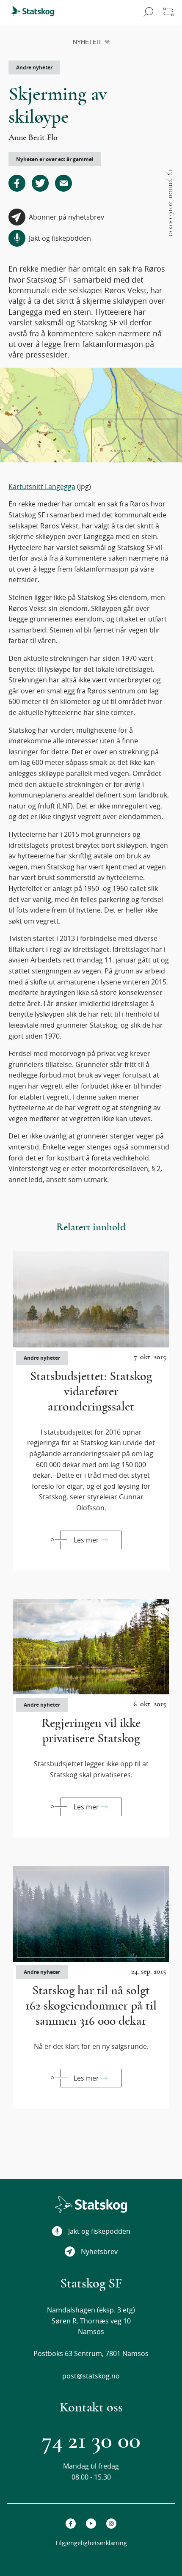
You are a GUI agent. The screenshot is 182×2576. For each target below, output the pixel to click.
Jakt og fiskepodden (99, 2231)
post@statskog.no (91, 2376)
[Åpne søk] (147, 13)
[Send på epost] (63, 183)
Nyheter (87, 42)
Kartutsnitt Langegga (42, 487)
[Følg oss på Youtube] (91, 2524)
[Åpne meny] (168, 13)
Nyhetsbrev (99, 2252)
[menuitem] (36, 13)
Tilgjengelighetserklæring (91, 2543)
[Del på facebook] (17, 183)
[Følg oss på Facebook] (71, 2524)
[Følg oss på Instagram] (111, 2524)
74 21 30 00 (91, 2441)
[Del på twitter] (40, 183)
